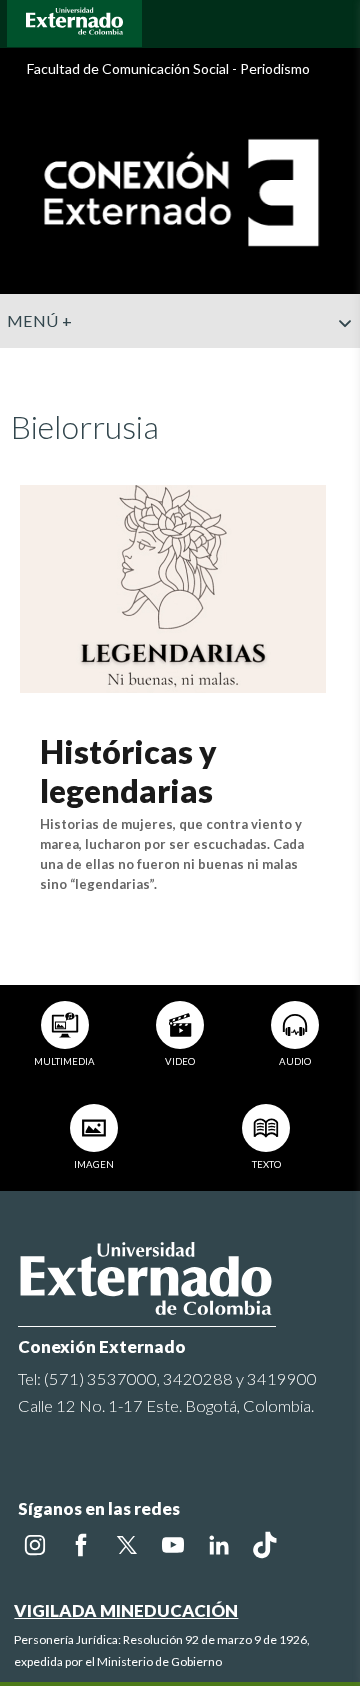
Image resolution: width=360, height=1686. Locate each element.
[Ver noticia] (172, 586)
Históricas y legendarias (128, 770)
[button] (337, 363)
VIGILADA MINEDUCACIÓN (126, 1610)
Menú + (39, 320)
